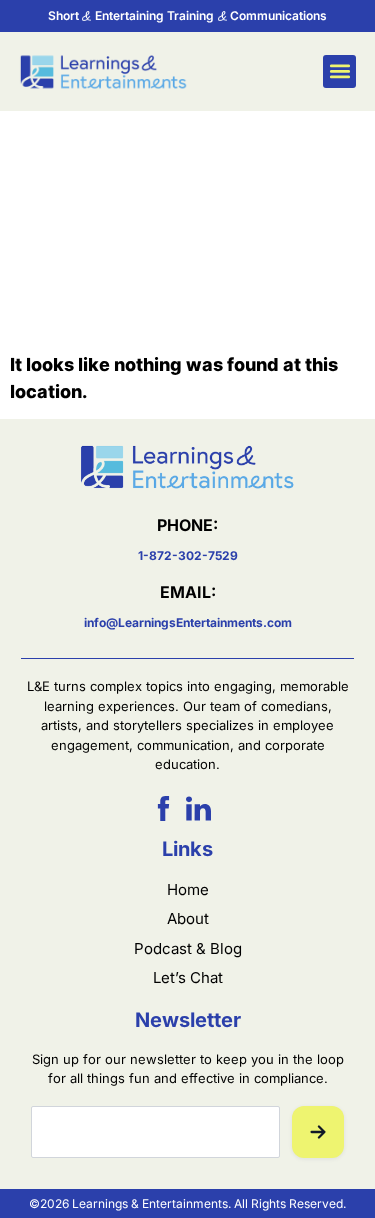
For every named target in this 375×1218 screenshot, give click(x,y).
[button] (339, 71)
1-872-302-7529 (188, 555)
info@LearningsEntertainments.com (188, 622)
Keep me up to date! (318, 1132)
